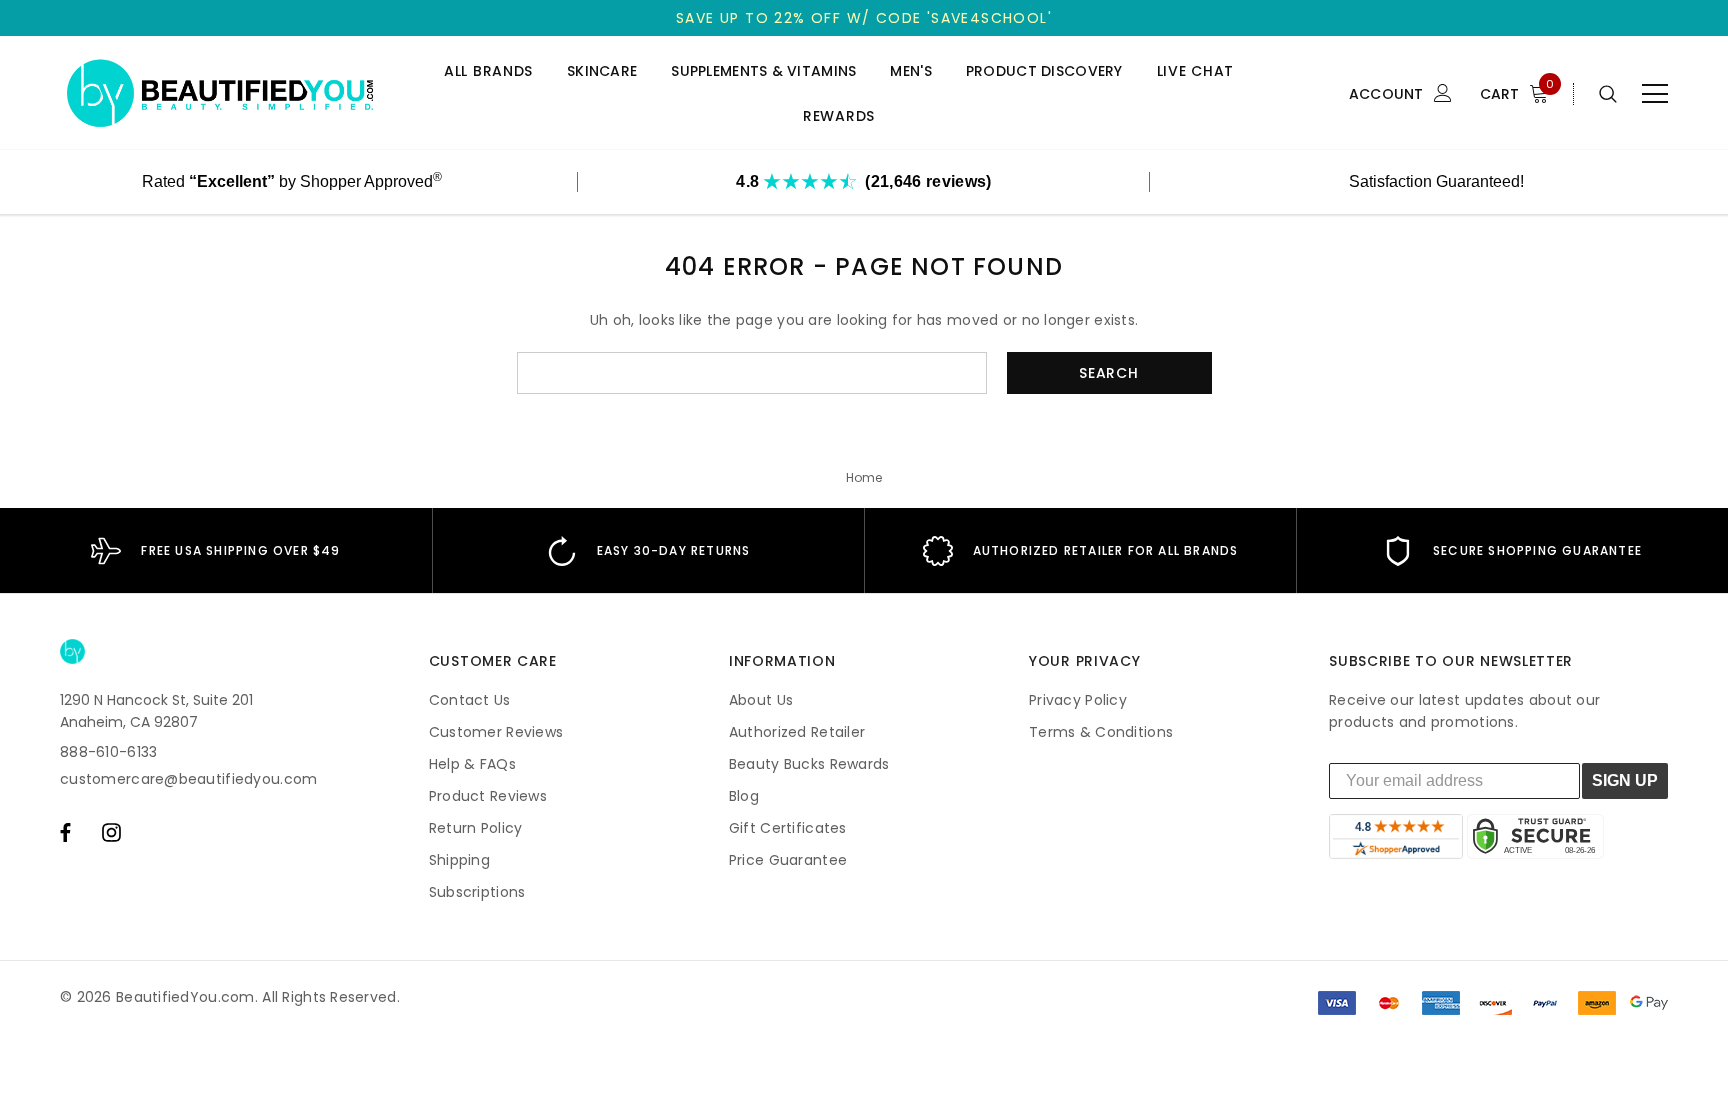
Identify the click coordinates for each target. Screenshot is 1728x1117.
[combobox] (752, 373)
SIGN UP (1625, 780)
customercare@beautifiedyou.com (188, 779)
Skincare (602, 71)
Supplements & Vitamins (763, 71)
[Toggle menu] (1655, 94)
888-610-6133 (108, 752)
